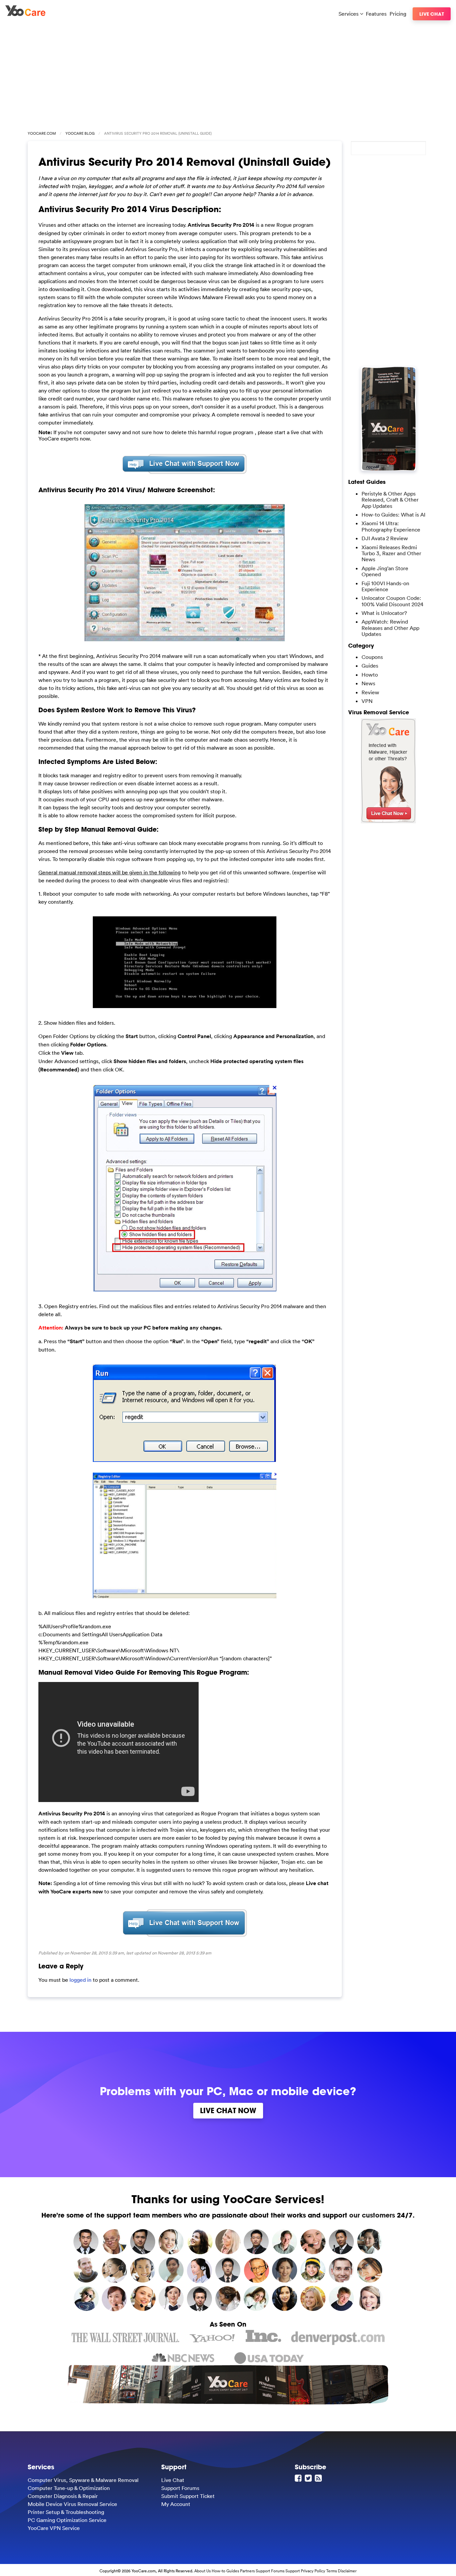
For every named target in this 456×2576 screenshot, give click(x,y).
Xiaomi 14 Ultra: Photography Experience (391, 526)
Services (349, 14)
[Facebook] (299, 2478)
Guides (370, 666)
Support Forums (180, 2488)
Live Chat (432, 14)
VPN (367, 701)
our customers (372, 2215)
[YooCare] (25, 14)
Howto (370, 675)
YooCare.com (42, 133)
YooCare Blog (80, 133)
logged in (80, 1980)
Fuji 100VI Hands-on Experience (385, 586)
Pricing (398, 14)
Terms (331, 2571)
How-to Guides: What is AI (393, 515)
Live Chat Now (228, 2110)
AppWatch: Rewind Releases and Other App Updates (390, 628)
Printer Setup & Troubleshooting (66, 2512)
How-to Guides (225, 2571)
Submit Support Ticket (188, 2496)
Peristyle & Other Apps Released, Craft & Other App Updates (390, 500)
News (368, 683)
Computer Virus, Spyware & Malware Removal (83, 2480)
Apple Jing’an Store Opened (385, 571)
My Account (176, 2504)
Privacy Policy (313, 2571)
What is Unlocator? (384, 613)
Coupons (372, 657)
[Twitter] (309, 2478)
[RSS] (319, 2478)
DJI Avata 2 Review (385, 538)
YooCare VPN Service (54, 2528)
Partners (247, 2571)
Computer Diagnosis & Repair (63, 2496)
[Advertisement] (228, 74)
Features (376, 14)
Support (293, 2571)
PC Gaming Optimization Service (67, 2520)
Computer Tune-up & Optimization (69, 2488)
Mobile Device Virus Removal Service (72, 2504)
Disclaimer (347, 2571)
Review (370, 692)
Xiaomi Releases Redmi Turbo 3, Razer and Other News (391, 553)
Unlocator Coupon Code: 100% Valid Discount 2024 (392, 601)
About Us (202, 2571)
